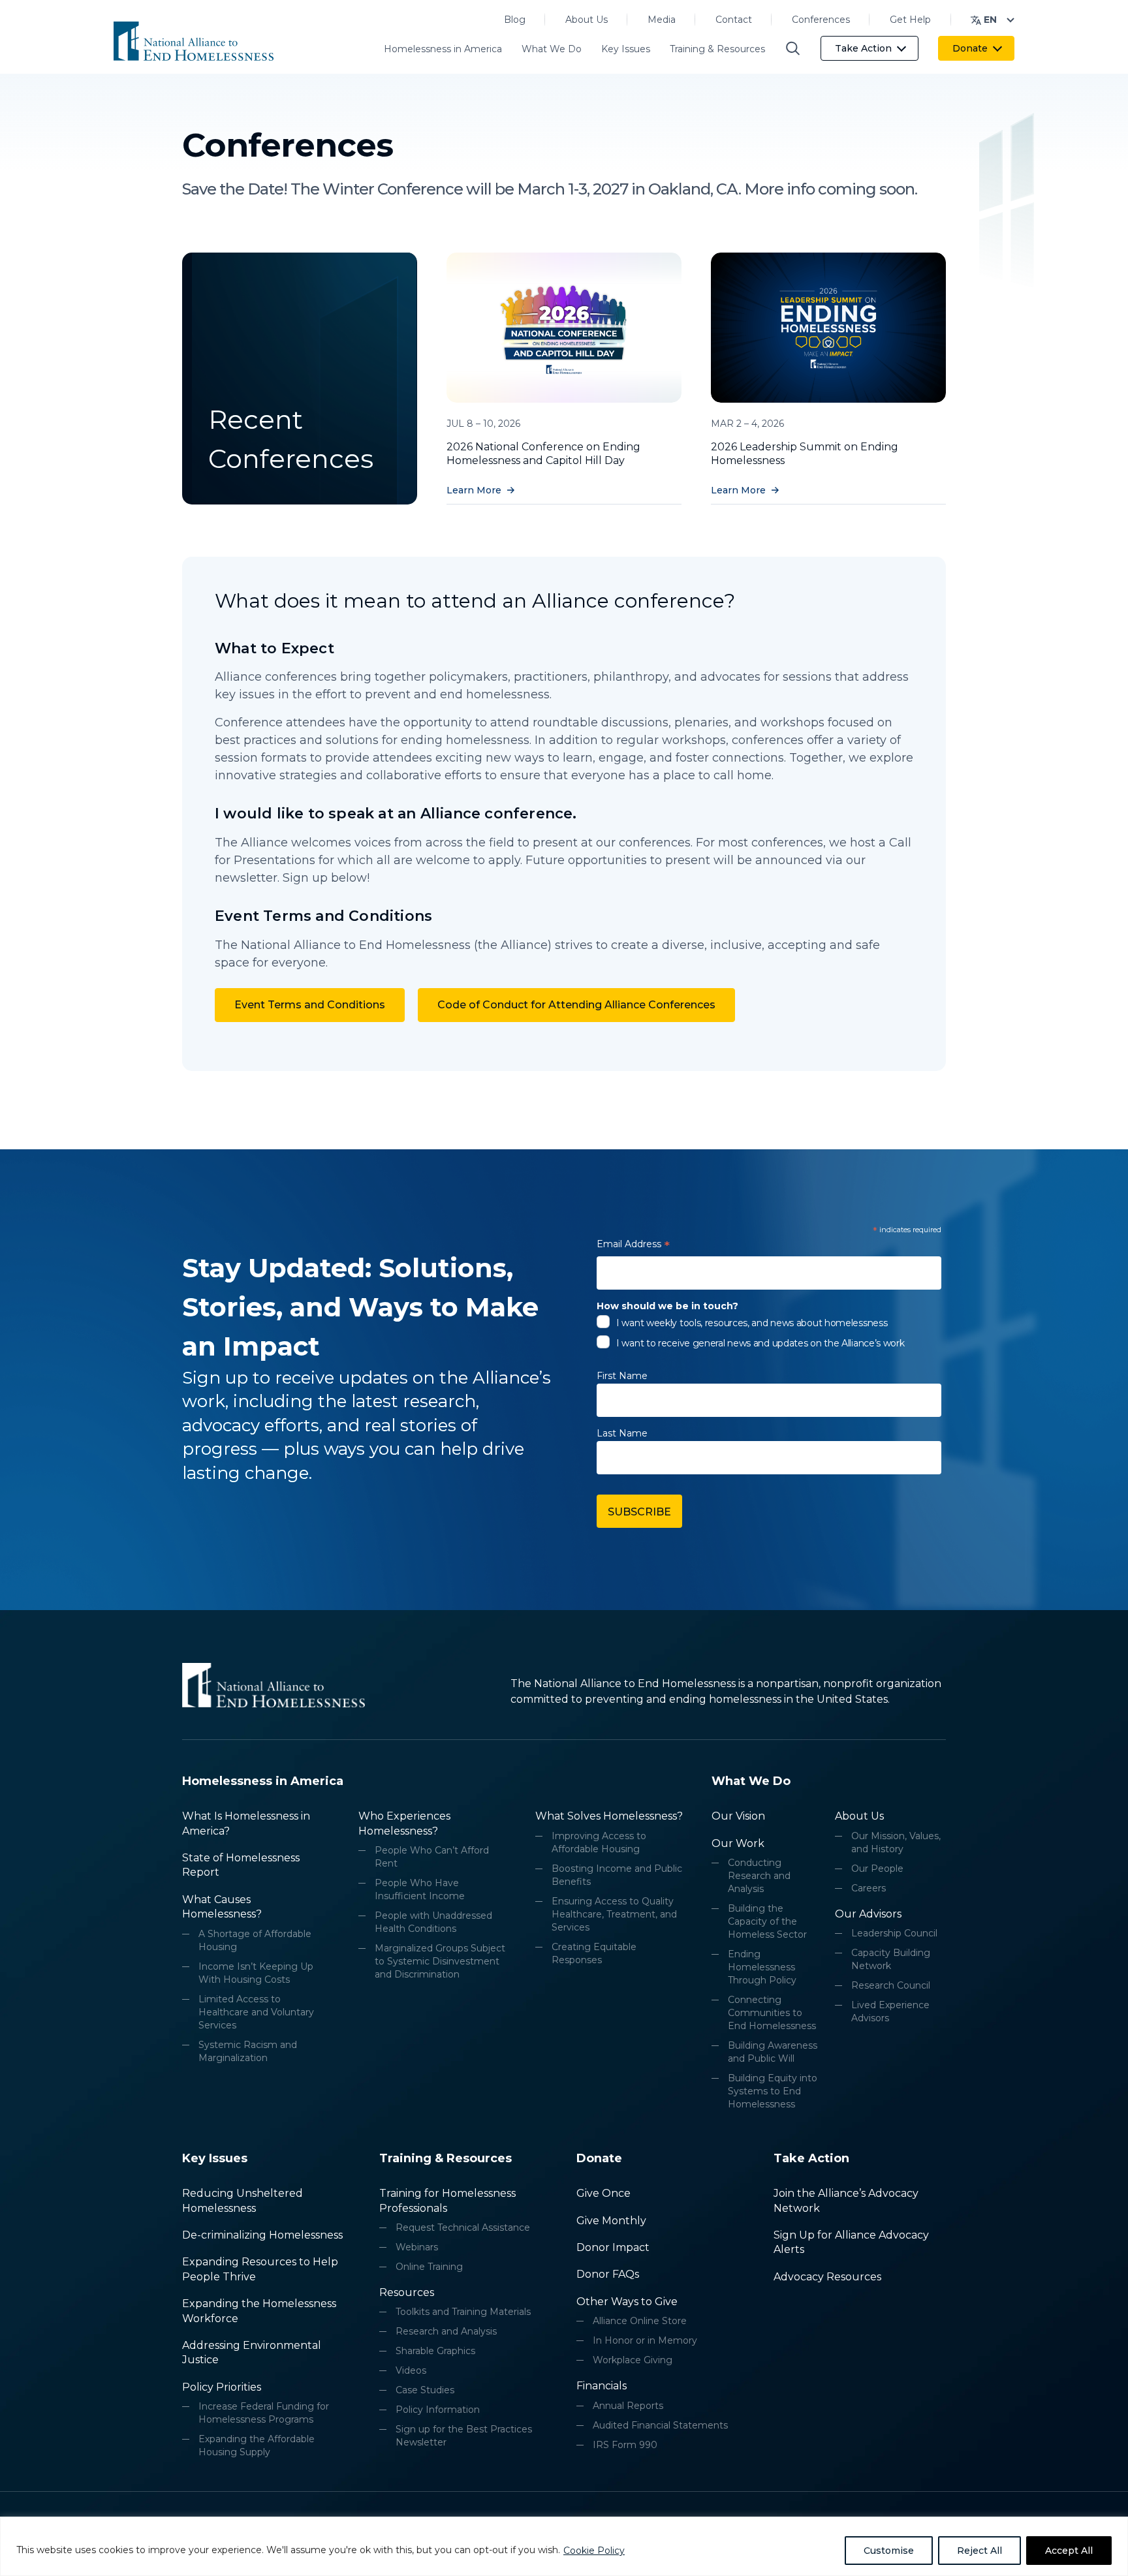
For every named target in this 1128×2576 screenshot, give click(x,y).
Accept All (1069, 2551)
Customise (889, 2551)
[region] (564, 2546)
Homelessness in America (443, 49)
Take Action (863, 48)
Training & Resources (717, 49)
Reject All (979, 2551)
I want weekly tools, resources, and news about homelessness (752, 1323)
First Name (622, 1376)
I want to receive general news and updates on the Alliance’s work (760, 1343)
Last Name (622, 1433)
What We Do (552, 49)
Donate (970, 48)
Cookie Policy (594, 2551)
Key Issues (626, 49)
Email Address (633, 1246)
